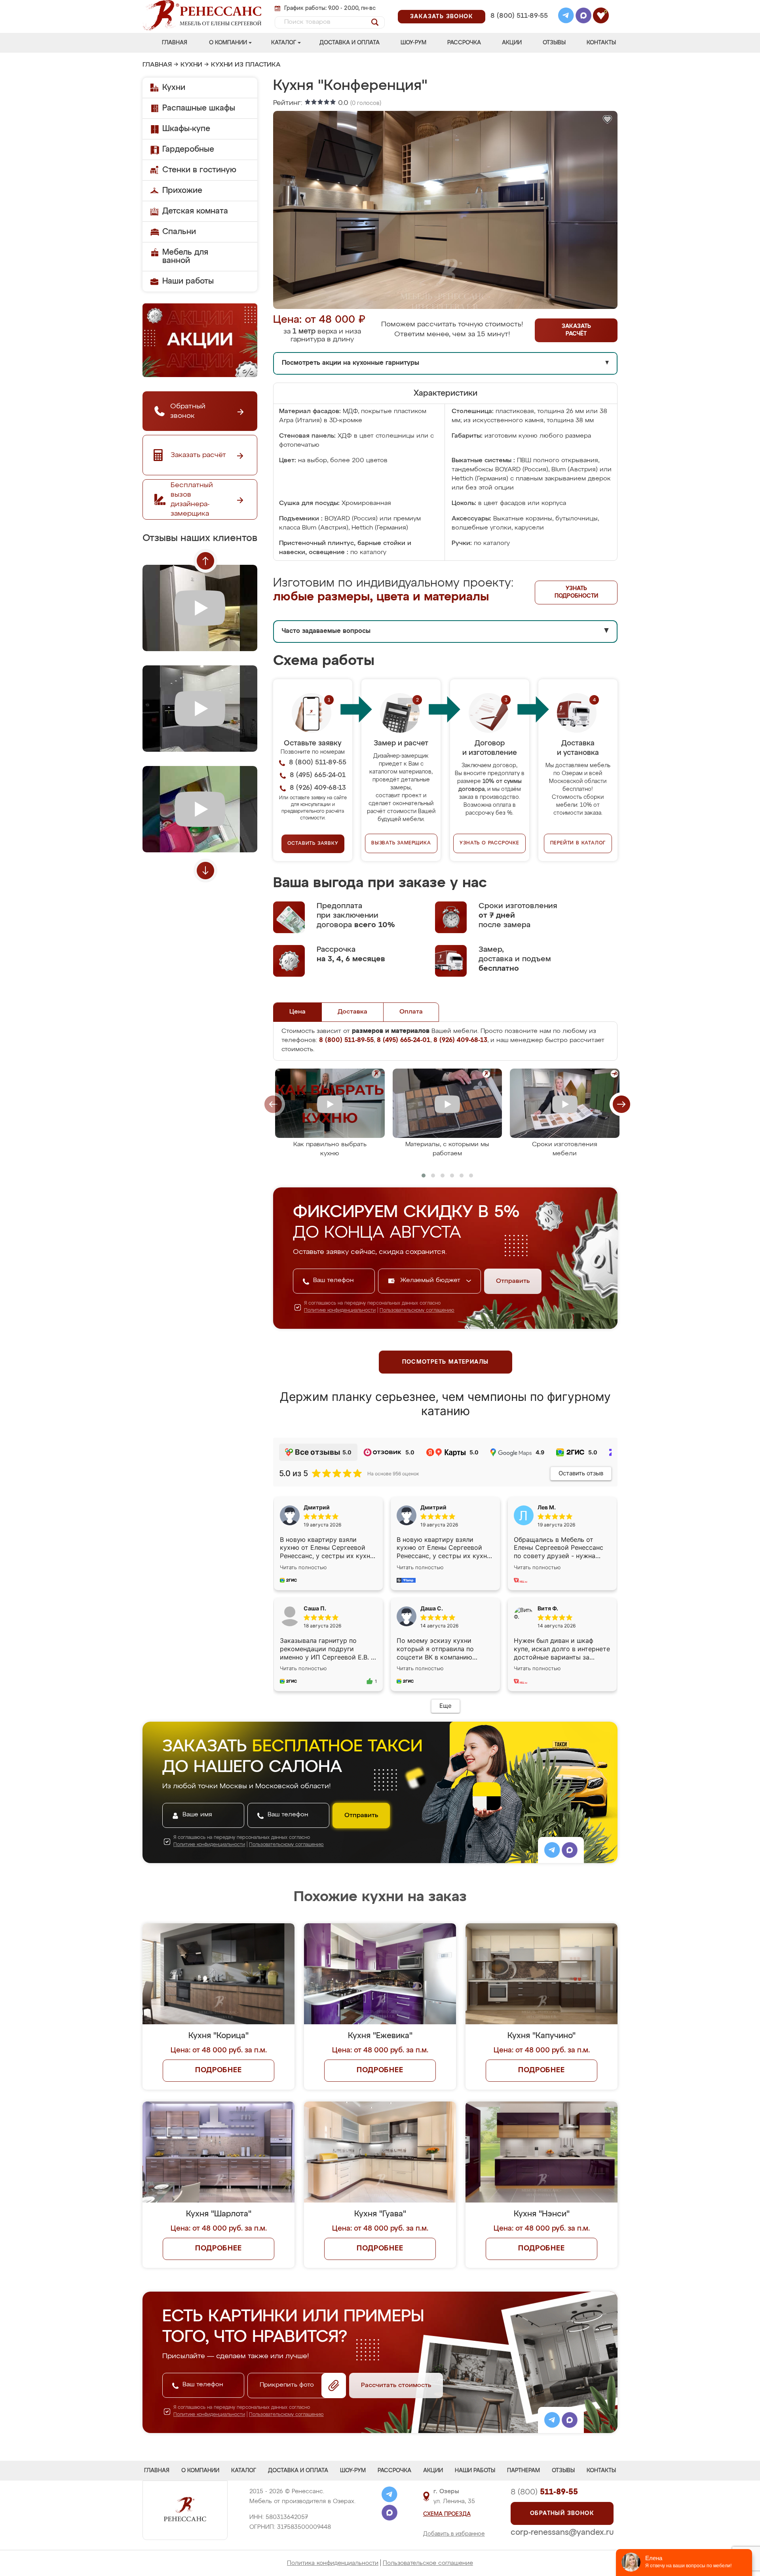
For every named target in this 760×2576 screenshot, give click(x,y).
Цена (297, 1012)
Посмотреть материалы (446, 1362)
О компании (228, 43)
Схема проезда (447, 2514)
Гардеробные (188, 149)
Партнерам (523, 2471)
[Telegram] (566, 17)
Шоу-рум (413, 43)
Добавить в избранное (454, 2534)
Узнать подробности (576, 592)
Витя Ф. (548, 1608)
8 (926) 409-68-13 (519, 26)
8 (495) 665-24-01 (518, 6)
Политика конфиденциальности (333, 2563)
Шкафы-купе (186, 129)
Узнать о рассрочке (489, 843)
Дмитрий (433, 1507)
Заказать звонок (442, 17)
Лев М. (547, 1507)
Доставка (352, 1012)
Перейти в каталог (578, 843)
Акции (512, 43)
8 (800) (544, 2492)
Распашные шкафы (199, 108)
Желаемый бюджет (431, 1280)
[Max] (583, 17)
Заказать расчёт (576, 330)
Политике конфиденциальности (340, 1311)
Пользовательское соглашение (428, 2563)
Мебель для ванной (185, 256)
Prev (205, 561)
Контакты (601, 43)
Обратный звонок (562, 2513)
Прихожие (182, 191)
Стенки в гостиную (199, 170)
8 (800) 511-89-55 (519, 16)
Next (205, 871)
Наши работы (188, 281)
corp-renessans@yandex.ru (562, 2532)
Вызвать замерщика (401, 843)
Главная (175, 43)
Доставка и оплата (350, 43)
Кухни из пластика (246, 65)
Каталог (284, 43)
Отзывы (554, 43)
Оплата (411, 1012)
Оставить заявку (313, 844)
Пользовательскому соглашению (417, 1311)
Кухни (191, 65)
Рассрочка (464, 43)
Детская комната (195, 211)
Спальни (179, 232)
